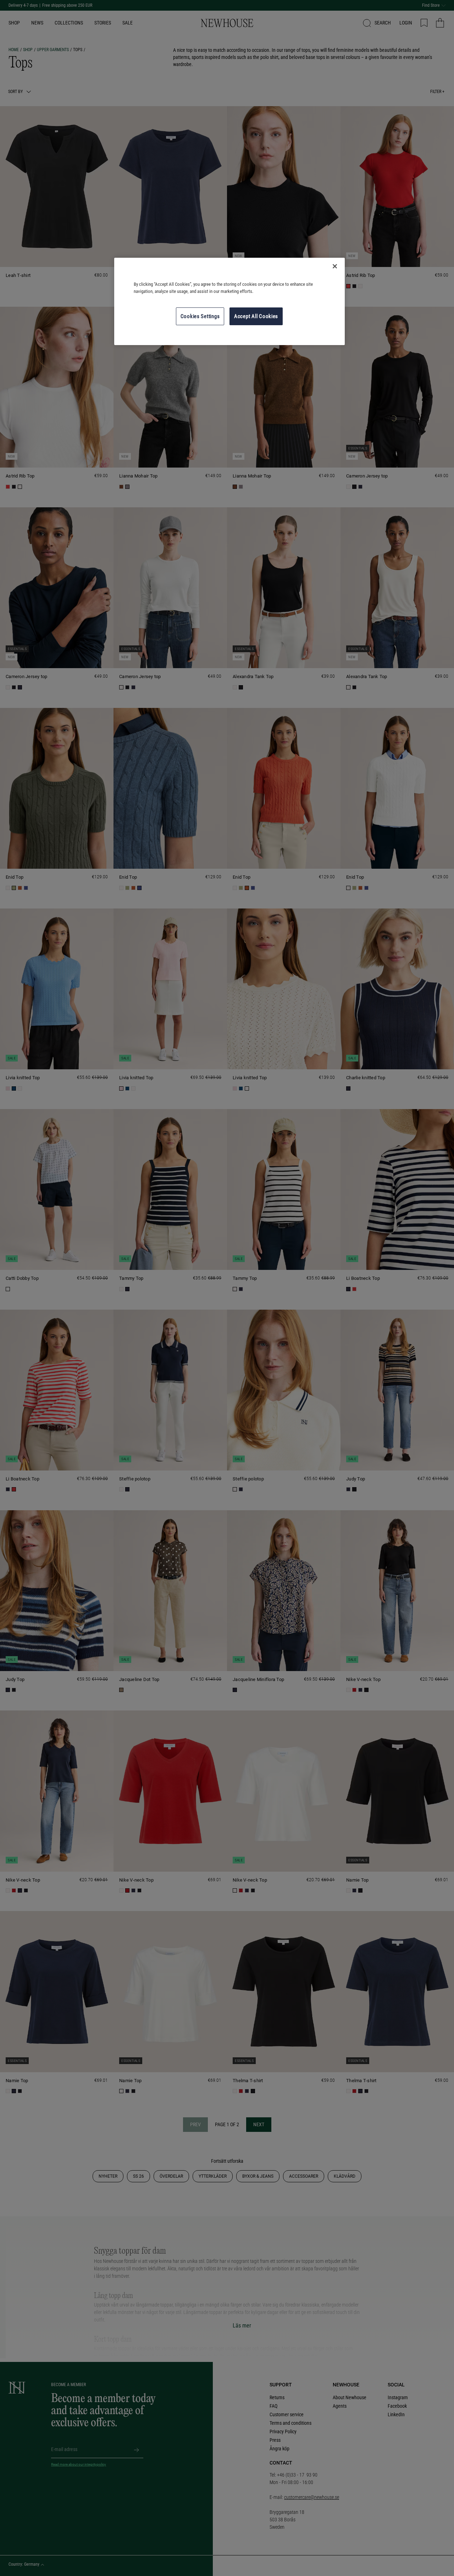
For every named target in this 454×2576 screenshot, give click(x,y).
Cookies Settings (200, 316)
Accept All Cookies (256, 316)
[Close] (335, 266)
